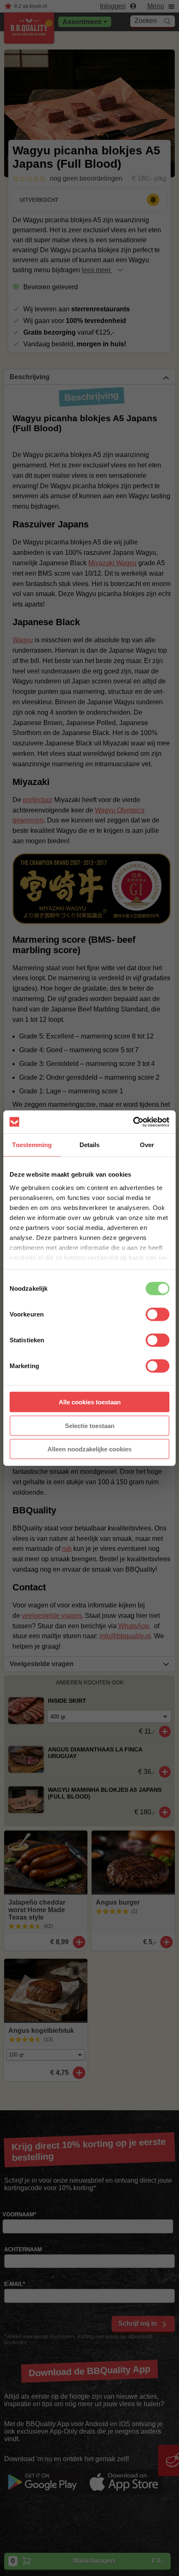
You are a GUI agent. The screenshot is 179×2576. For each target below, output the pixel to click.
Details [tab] (90, 1145)
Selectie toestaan (90, 1425)
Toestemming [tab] (32, 1145)
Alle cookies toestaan (90, 1402)
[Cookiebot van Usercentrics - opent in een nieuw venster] (133, 1122)
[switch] (158, 1314)
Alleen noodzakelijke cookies (89, 1449)
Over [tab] (147, 1145)
